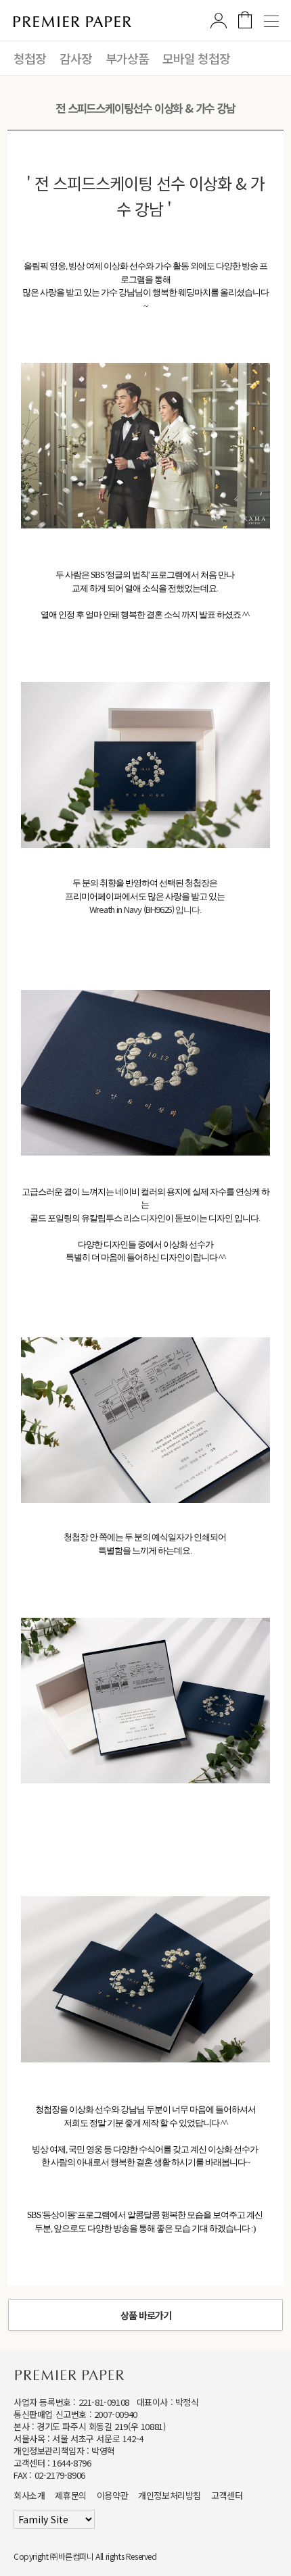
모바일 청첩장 (196, 58)
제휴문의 (70, 2495)
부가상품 (127, 58)
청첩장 (30, 58)
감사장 (76, 58)
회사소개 (29, 2495)
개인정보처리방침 (170, 2495)
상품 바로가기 (146, 2315)
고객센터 (227, 2495)
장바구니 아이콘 (245, 20)
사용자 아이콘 (219, 20)
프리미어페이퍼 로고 (73, 22)
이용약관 (112, 2495)
